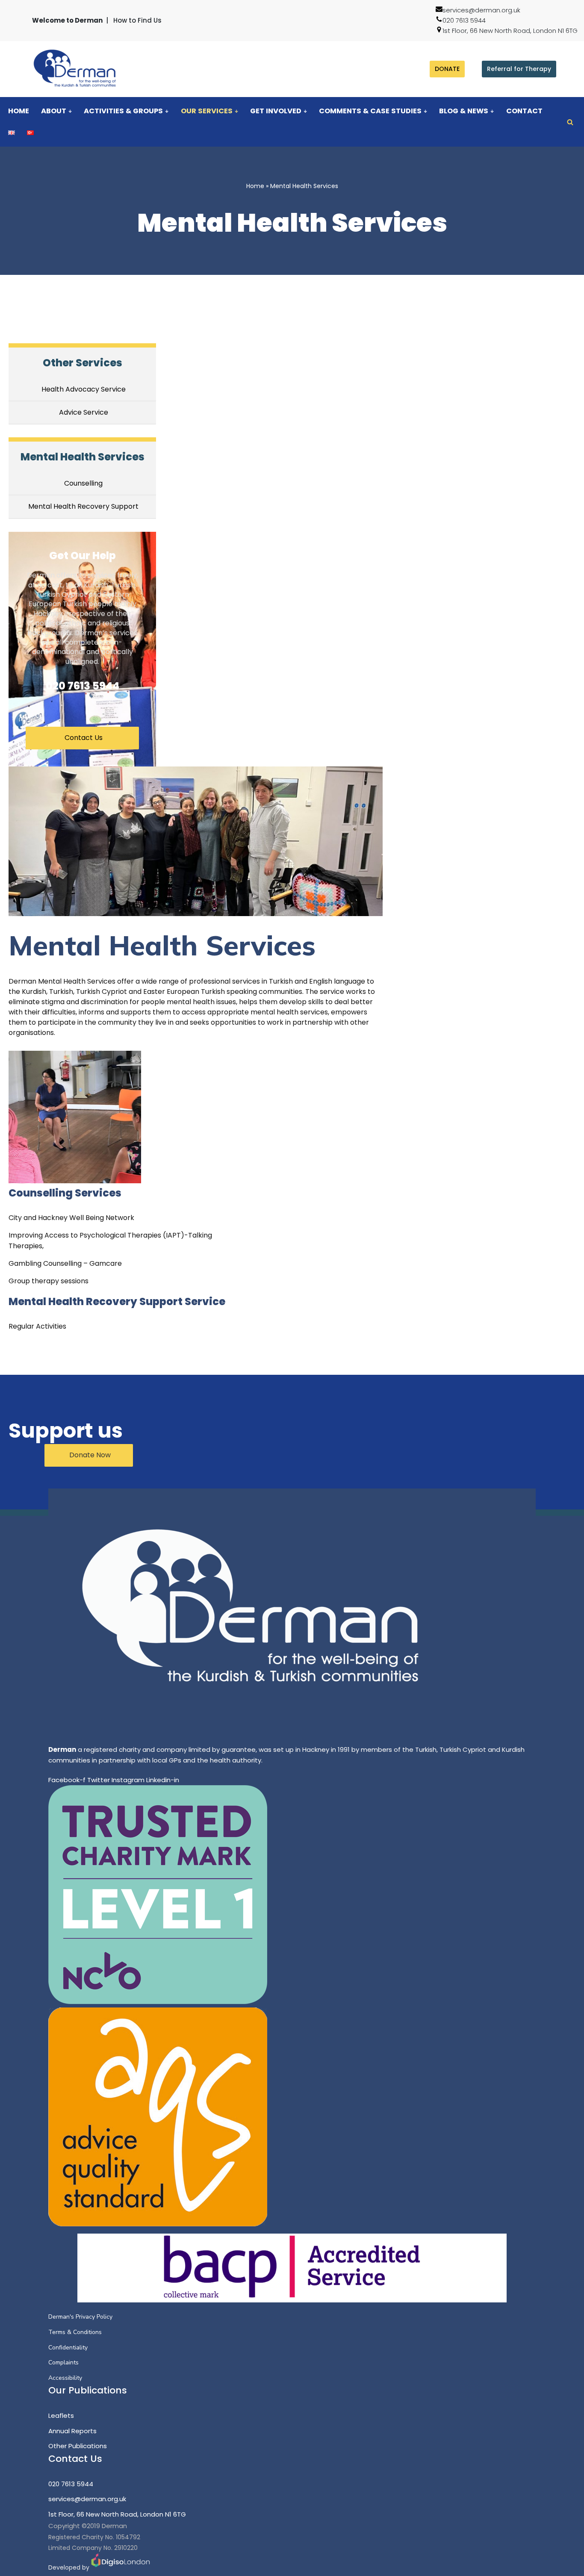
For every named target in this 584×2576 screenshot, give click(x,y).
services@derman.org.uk (481, 10)
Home (19, 111)
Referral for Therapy (519, 69)
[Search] (570, 122)
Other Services (83, 363)
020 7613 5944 (464, 20)
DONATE (447, 69)
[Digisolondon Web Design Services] (121, 2567)
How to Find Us (137, 20)
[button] (70, 111)
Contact (524, 111)
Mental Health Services (83, 457)
